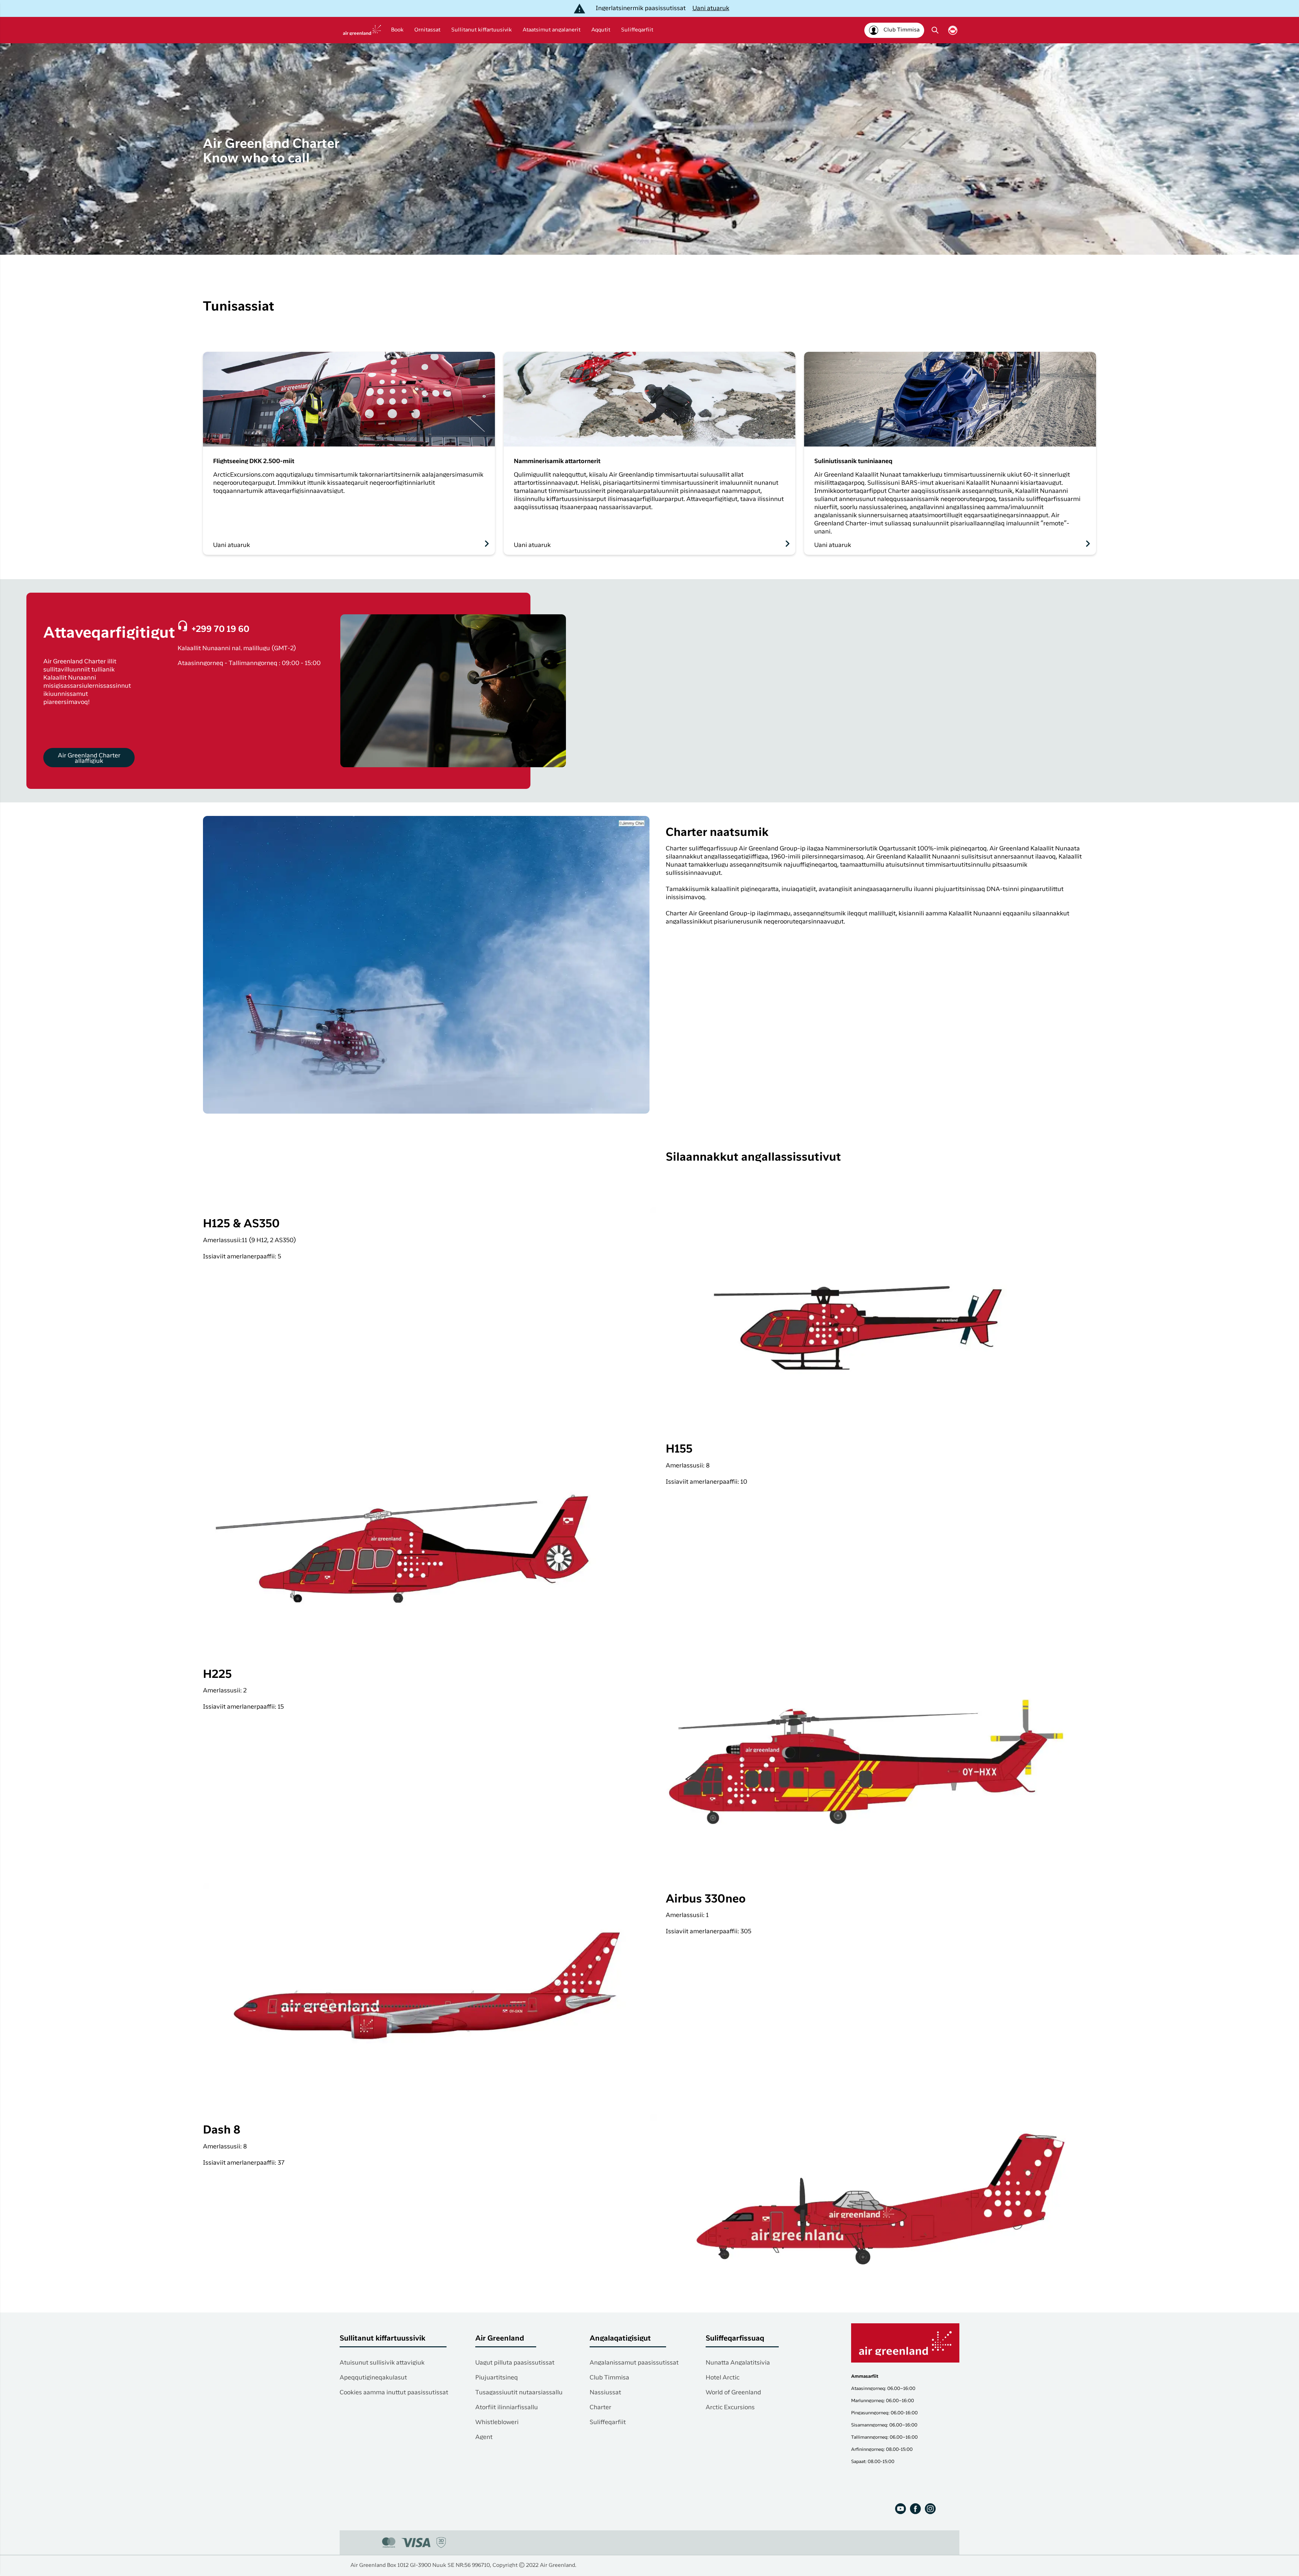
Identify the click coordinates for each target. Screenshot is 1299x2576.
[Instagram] (930, 2509)
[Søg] (935, 30)
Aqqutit (601, 30)
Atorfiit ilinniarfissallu (507, 2408)
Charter (600, 2408)
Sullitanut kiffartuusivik (482, 30)
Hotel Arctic (723, 2378)
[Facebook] (915, 2509)
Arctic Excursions (730, 2408)
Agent (484, 2437)
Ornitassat (427, 30)
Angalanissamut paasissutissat (634, 2363)
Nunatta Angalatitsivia (738, 2363)
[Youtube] (901, 2509)
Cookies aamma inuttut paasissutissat (394, 2393)
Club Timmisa (609, 2378)
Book (397, 30)
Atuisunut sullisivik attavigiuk (382, 2363)
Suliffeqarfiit (637, 30)
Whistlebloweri (497, 2422)
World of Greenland (733, 2393)
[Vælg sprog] (953, 30)
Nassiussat (605, 2393)
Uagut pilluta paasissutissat (515, 2363)
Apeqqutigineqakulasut (373, 2378)
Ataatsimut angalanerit (552, 30)
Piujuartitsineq (497, 2378)
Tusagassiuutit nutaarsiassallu (519, 2393)
